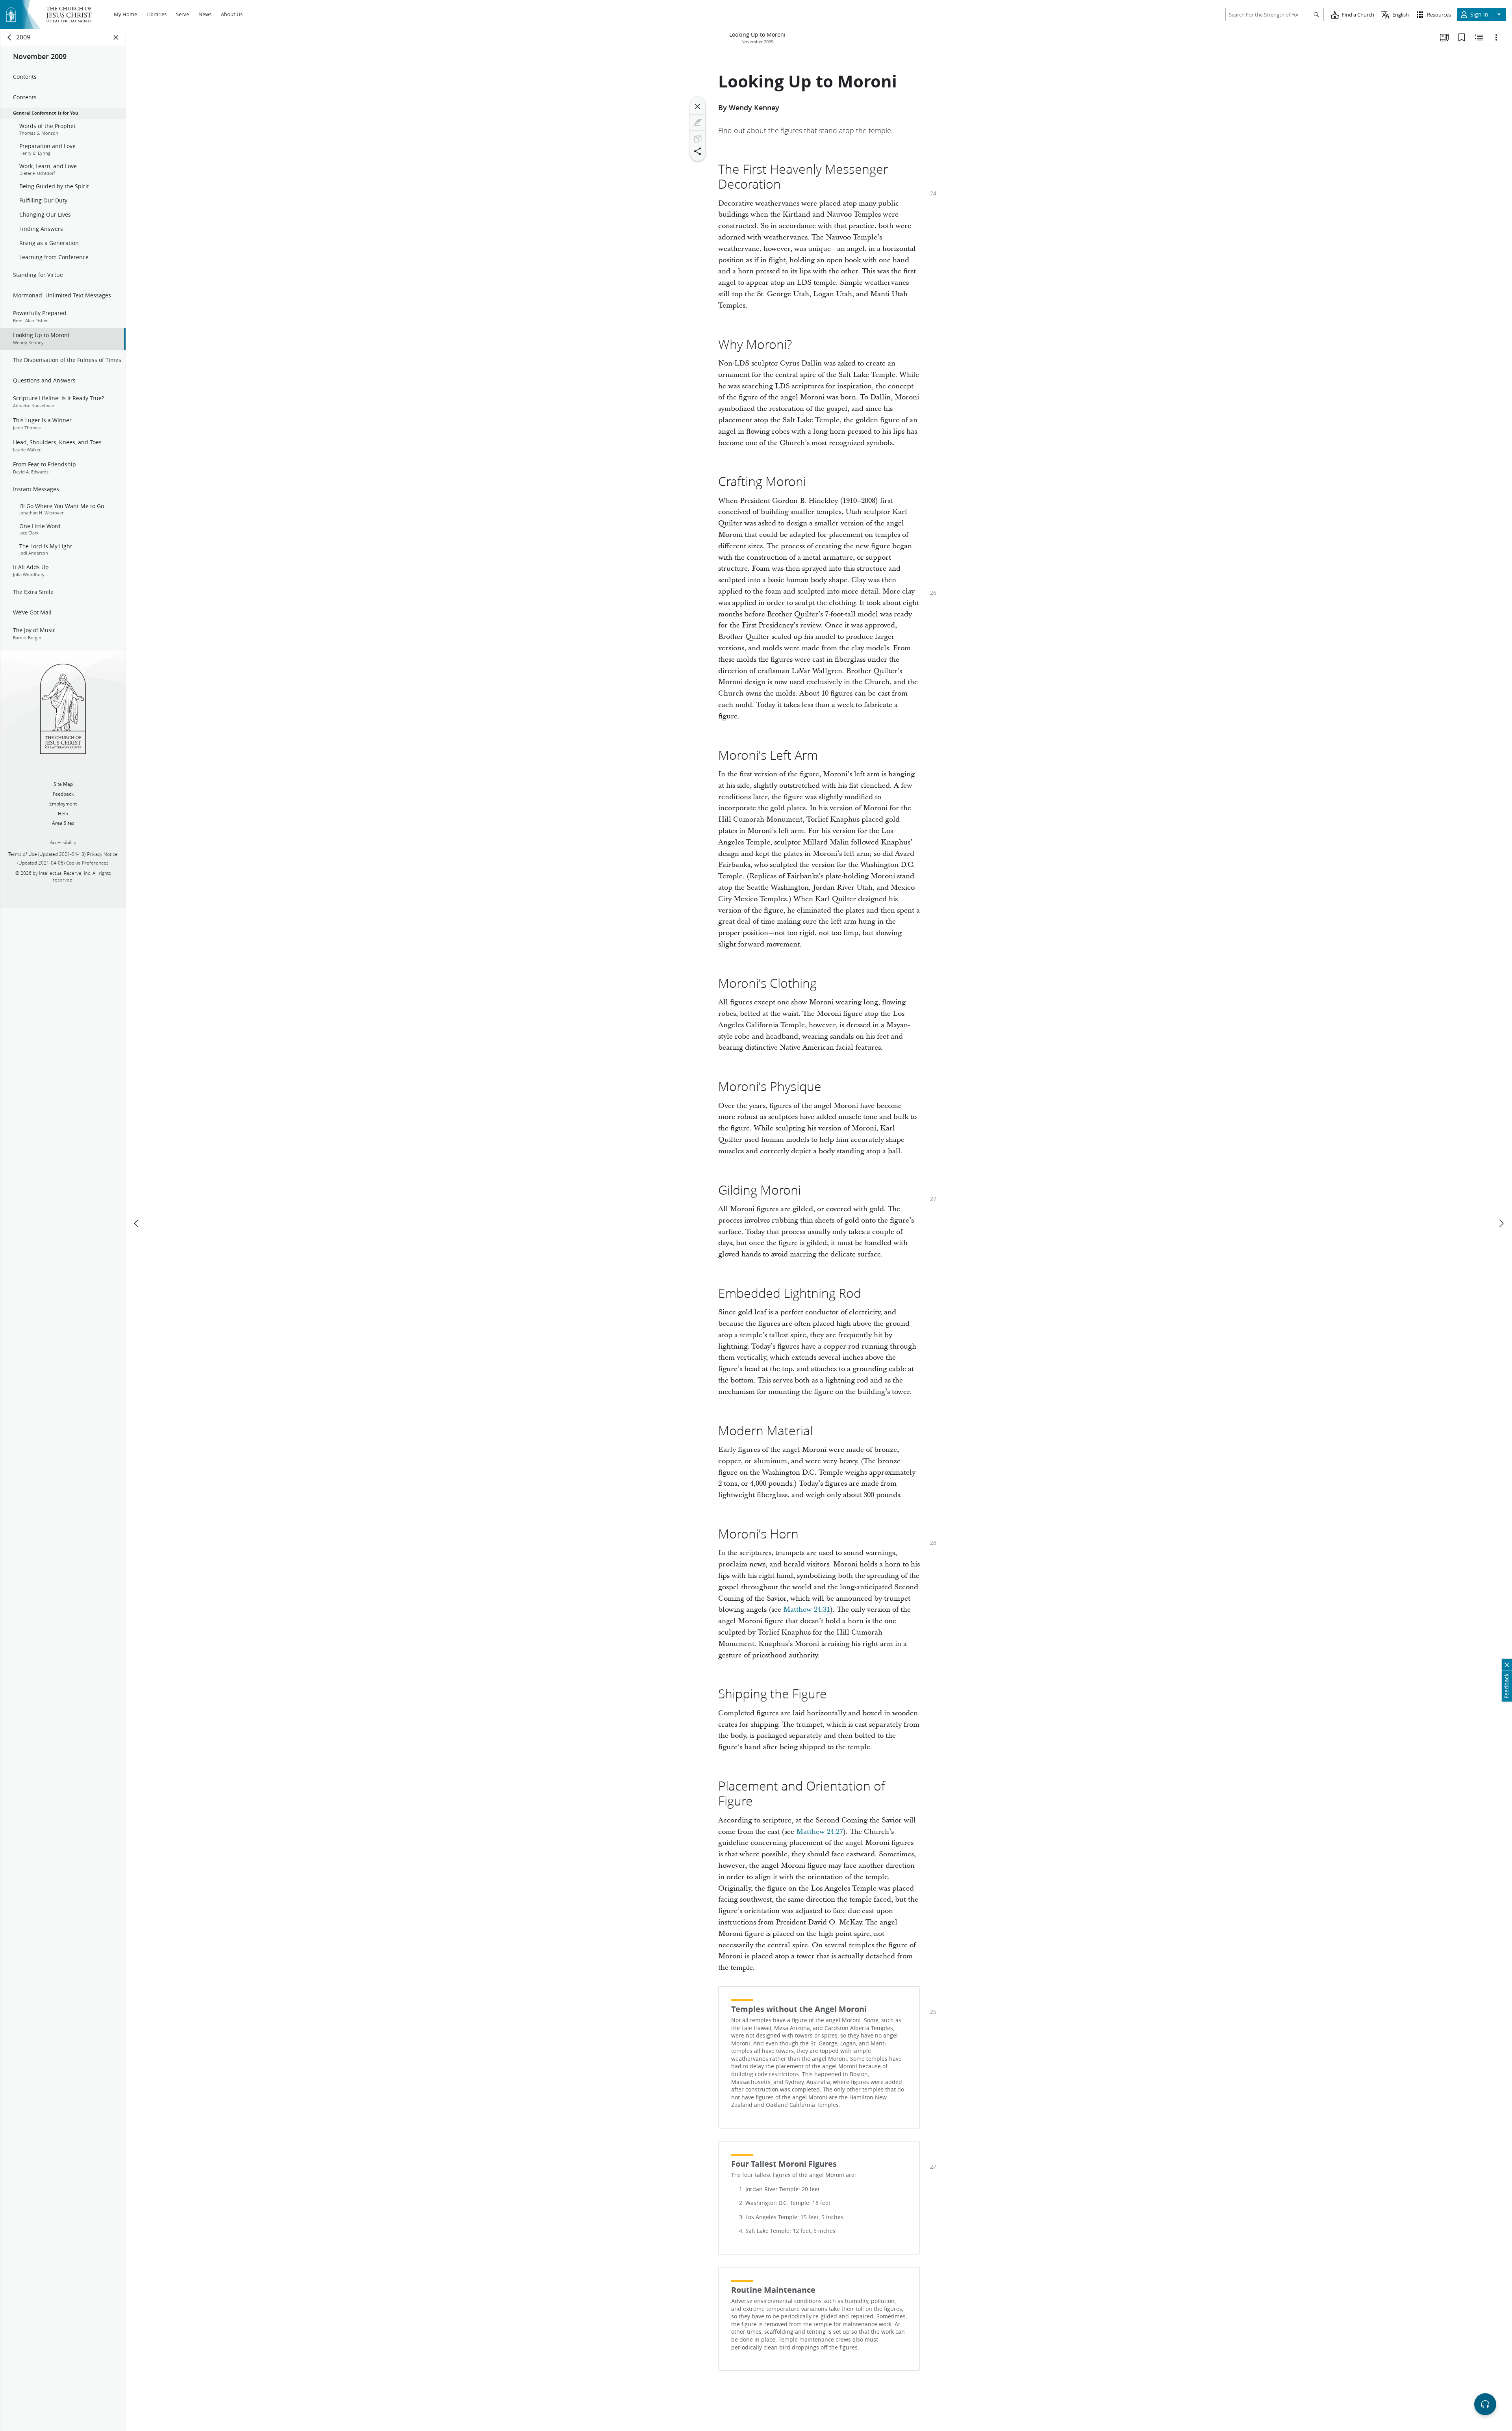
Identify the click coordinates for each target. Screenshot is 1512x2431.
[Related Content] (1479, 37)
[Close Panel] (116, 37)
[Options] (1496, 37)
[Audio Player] (1485, 2404)
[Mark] (698, 122)
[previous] (137, 1223)
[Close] (698, 106)
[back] (10, 37)
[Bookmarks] (1462, 37)
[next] (1501, 1223)
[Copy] (698, 139)
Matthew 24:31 (807, 1610)
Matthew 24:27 (820, 1832)
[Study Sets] (1444, 37)
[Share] (698, 151)
